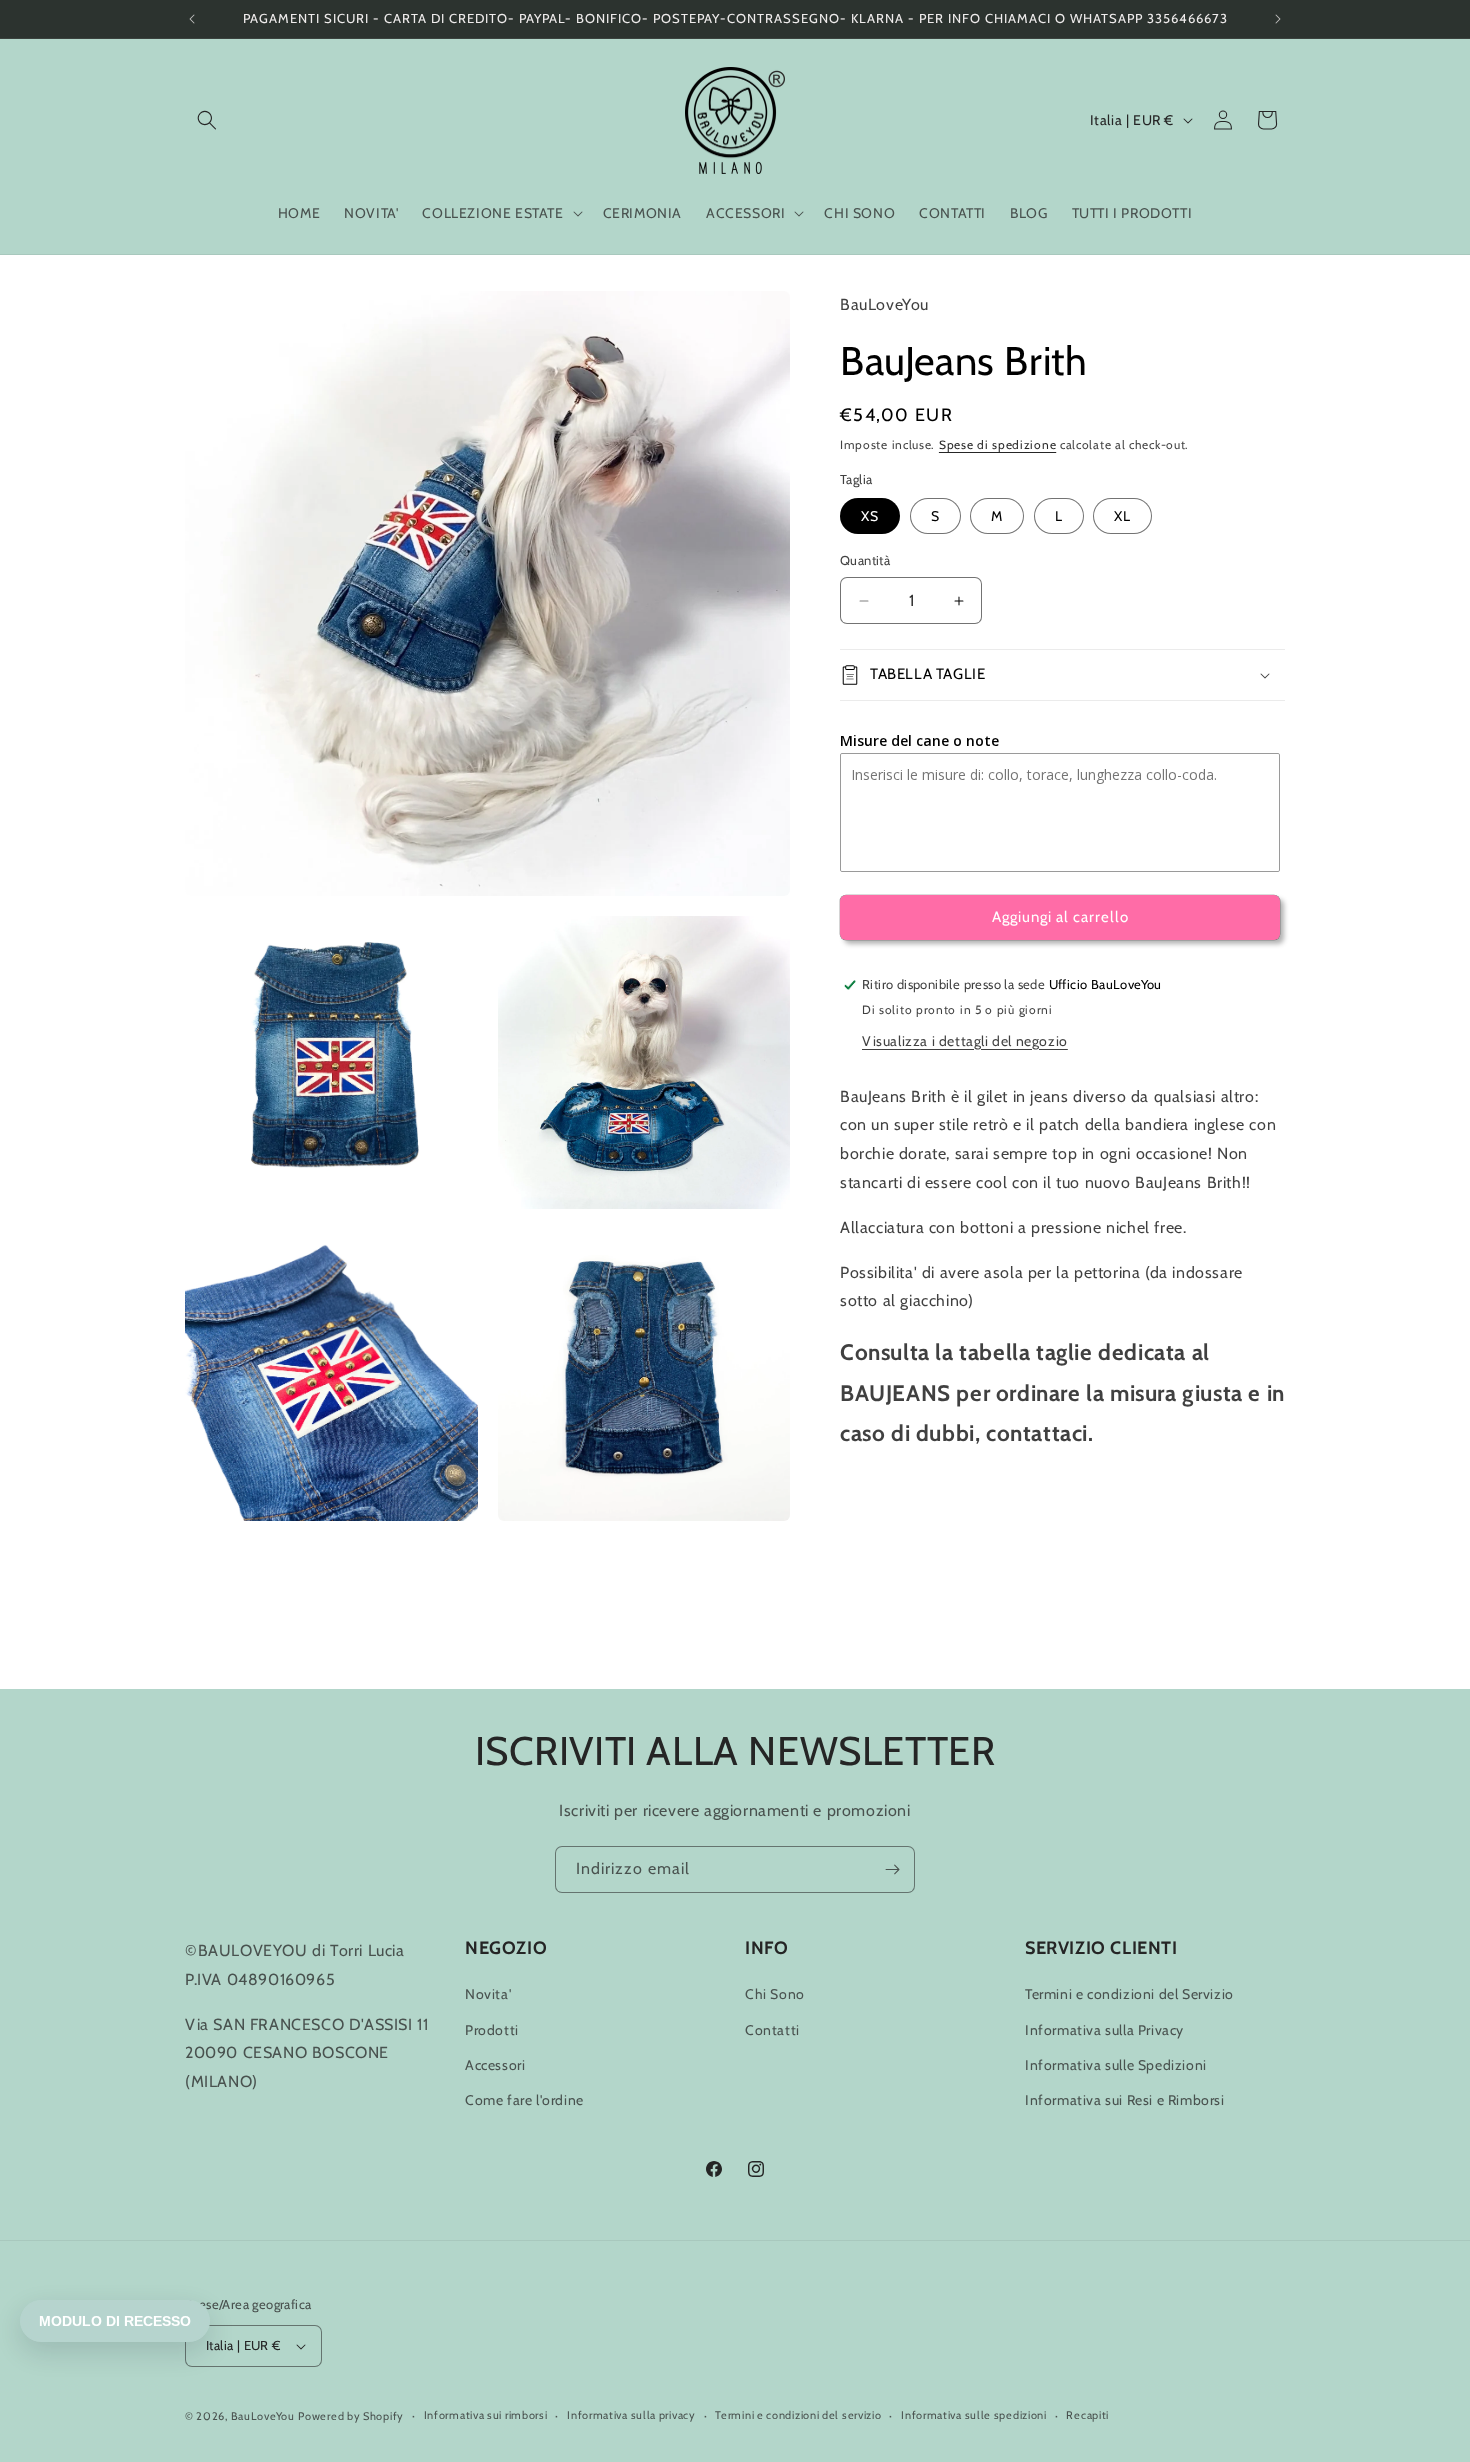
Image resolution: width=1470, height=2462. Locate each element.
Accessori (495, 2065)
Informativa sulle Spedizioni (1116, 2065)
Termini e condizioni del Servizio (1129, 1994)
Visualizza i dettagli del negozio (965, 1041)
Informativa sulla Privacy (1104, 2030)
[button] (207, 120)
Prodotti (492, 2030)
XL (1122, 517)
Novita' (488, 1994)
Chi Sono (775, 1994)
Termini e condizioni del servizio (798, 2415)
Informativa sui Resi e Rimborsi (1125, 2100)
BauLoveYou (263, 2416)
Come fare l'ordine (524, 2100)
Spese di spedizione (997, 444)
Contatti (772, 2030)
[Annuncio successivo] (1278, 19)
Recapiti (1087, 2415)
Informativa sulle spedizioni (974, 2415)
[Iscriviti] (892, 1869)
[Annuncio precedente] (192, 19)
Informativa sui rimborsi (486, 2415)
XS (870, 517)
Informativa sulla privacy (631, 2415)
